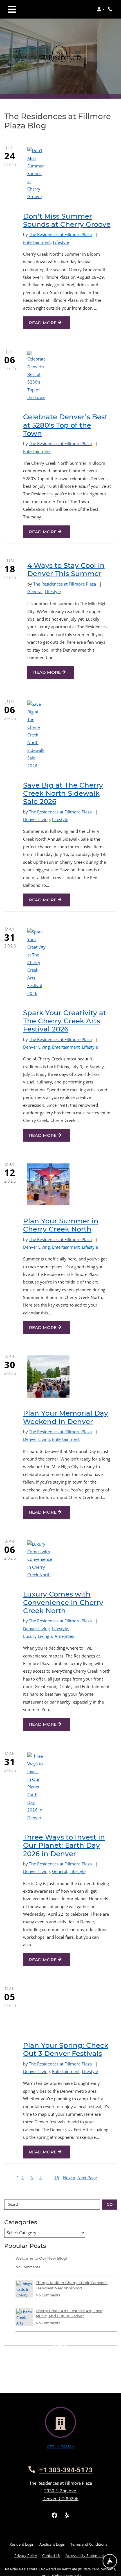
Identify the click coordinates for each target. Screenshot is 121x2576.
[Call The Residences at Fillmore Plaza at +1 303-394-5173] (111, 9)
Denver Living (36, 819)
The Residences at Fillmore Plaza (60, 234)
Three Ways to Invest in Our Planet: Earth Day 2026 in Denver (64, 1845)
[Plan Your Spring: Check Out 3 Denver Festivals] (35, 2009)
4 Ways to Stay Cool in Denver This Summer (66, 570)
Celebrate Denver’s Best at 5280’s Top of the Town (65, 425)
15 (57, 2178)
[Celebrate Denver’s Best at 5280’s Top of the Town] (35, 376)
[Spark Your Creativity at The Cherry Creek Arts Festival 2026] (35, 963)
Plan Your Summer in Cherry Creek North (61, 1225)
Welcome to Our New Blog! (41, 2258)
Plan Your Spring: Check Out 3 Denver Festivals (66, 2049)
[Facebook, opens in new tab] (54, 2515)
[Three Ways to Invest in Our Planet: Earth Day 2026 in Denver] (35, 1787)
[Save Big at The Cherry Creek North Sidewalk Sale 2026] (35, 735)
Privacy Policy (26, 2555)
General (35, 591)
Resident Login (22, 2544)
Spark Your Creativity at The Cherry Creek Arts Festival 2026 (65, 1021)
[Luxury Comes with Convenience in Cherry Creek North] (35, 1560)
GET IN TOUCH (61, 2447)
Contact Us (51, 2555)
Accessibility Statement (85, 2555)
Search (14, 2204)
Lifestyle (61, 242)
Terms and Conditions (89, 2544)
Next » (69, 2178)
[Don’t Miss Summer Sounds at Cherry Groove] (35, 174)
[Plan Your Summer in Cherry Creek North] (35, 1184)
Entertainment (37, 242)
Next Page (87, 2178)
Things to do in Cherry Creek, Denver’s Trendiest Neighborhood (72, 2285)
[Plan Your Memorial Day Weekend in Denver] (35, 1377)
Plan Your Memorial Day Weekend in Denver (66, 1417)
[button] (101, 9)
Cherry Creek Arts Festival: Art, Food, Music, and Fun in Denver (70, 2313)
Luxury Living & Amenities (49, 1636)
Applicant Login (52, 2544)
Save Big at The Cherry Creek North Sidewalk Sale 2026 (63, 793)
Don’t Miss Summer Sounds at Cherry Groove (67, 220)
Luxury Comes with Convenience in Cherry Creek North (63, 1602)
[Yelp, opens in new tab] (67, 2515)
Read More (43, 323)
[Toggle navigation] (12, 9)
